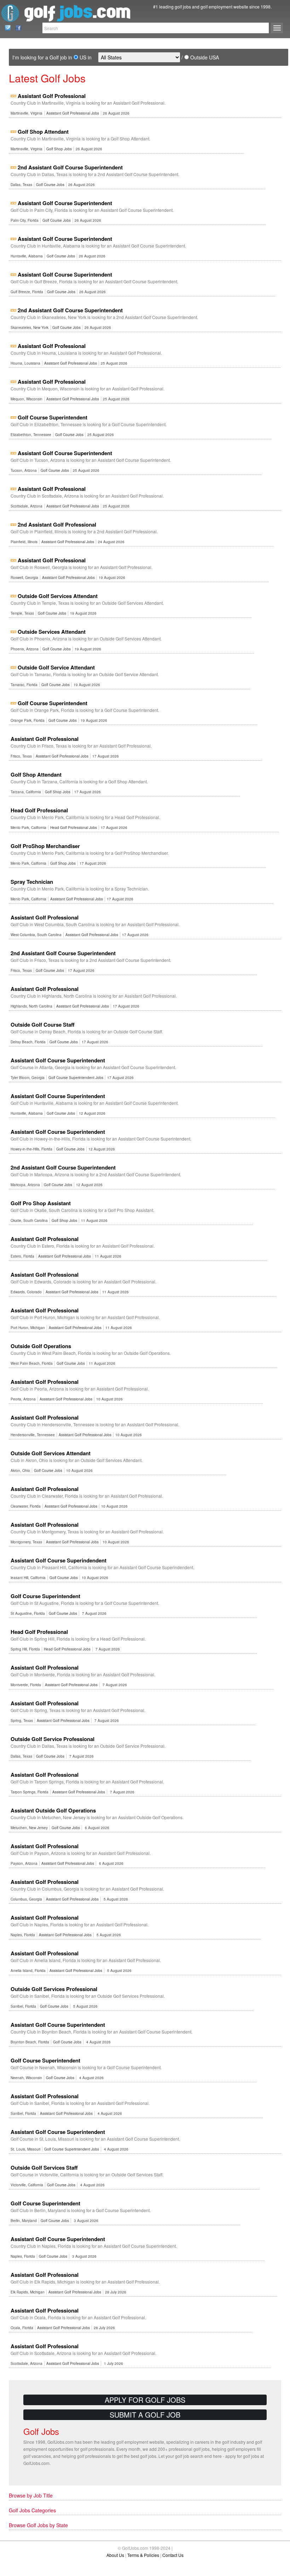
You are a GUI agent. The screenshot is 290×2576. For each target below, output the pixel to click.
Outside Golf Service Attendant (56, 667)
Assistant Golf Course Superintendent (65, 203)
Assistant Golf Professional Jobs (73, 113)
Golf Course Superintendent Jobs (76, 1078)
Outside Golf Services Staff (44, 2168)
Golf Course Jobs (50, 185)
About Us (115, 2555)
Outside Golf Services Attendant (58, 596)
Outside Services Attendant (52, 632)
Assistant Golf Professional (52, 96)
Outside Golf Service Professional (53, 1739)
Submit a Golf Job (145, 2415)
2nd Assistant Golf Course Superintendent (70, 167)
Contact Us (6, 28)
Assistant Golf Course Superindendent (59, 1560)
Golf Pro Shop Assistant (41, 1203)
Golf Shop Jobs (59, 149)
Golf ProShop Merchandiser (45, 846)
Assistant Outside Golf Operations (53, 1810)
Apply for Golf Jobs (145, 2400)
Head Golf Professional (39, 810)
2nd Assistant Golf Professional (57, 524)
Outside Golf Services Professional (54, 1989)
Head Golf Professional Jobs (74, 828)
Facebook (16, 28)
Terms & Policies (143, 2555)
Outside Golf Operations (41, 1346)
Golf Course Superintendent (53, 417)
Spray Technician (32, 882)
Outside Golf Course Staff (43, 1025)
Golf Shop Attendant (43, 132)
